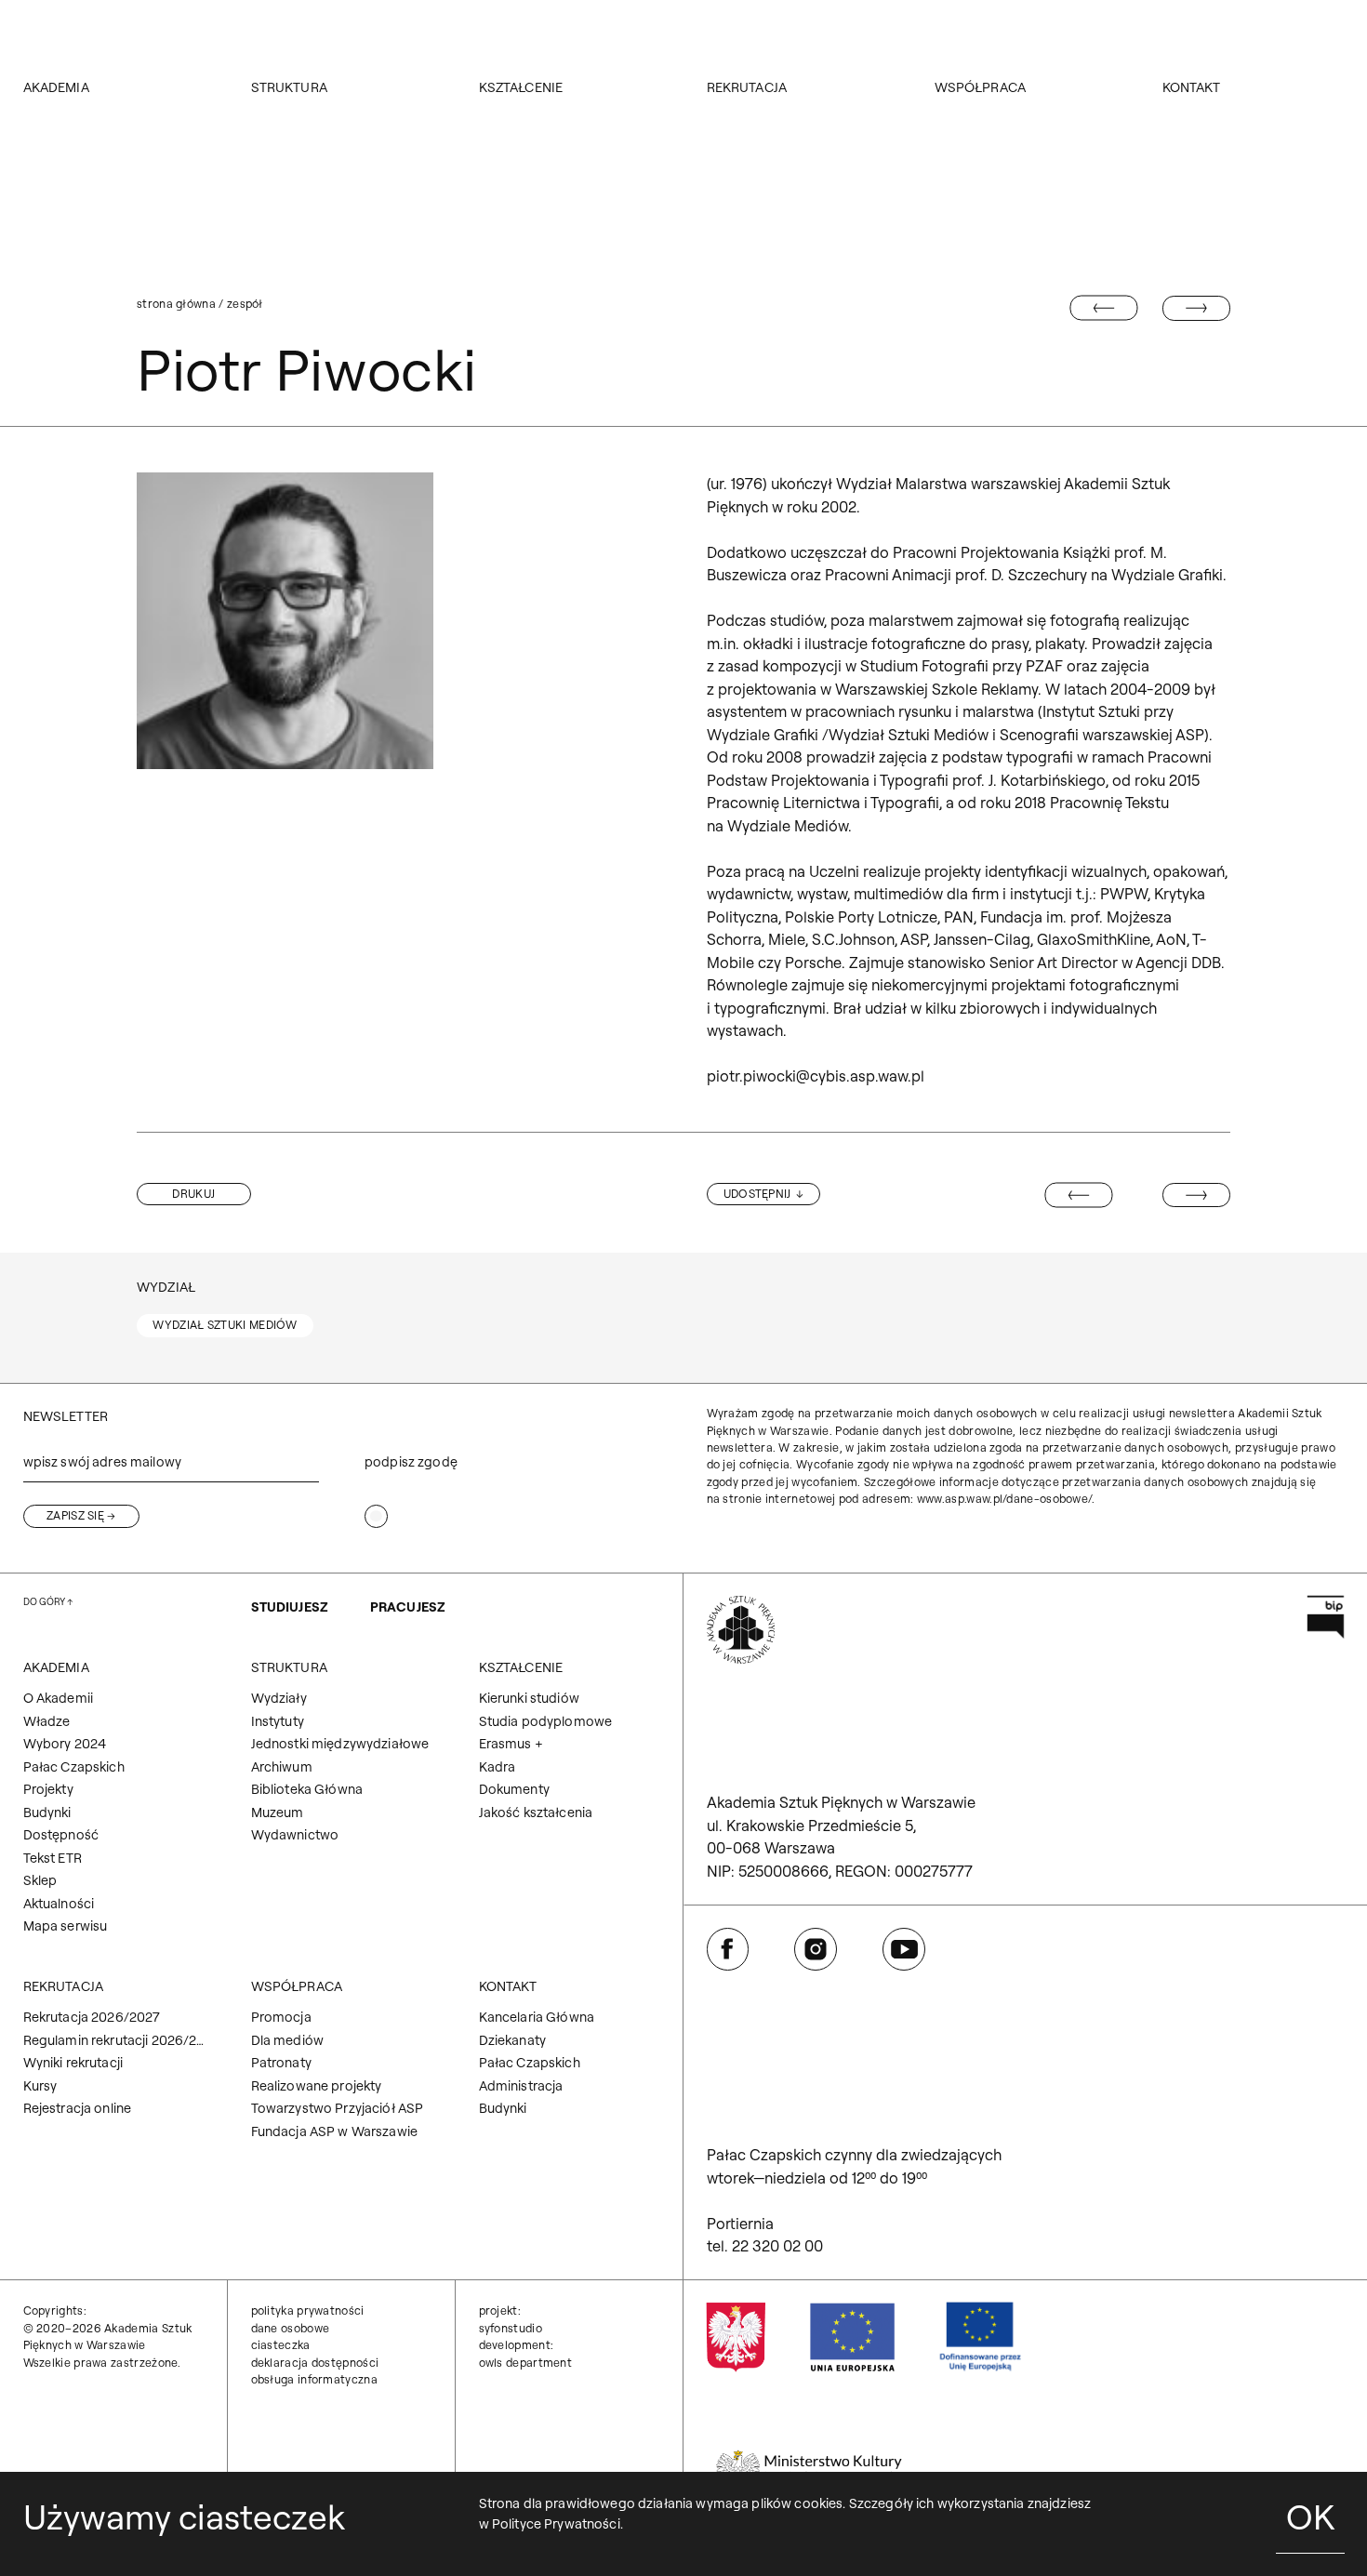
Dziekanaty (512, 2040)
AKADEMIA (56, 87)
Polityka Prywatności (308, 2310)
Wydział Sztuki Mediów (225, 1325)
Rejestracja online (78, 2108)
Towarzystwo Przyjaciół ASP (338, 2108)
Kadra (498, 1767)
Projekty (48, 1789)
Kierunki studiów (529, 1698)
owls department (526, 2363)
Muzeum (278, 1812)
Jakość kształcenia (536, 1812)
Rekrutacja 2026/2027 (92, 2017)
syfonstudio (511, 2328)
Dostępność (61, 1835)
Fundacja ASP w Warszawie (334, 2131)
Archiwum (282, 1767)
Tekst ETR (53, 1858)
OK (1310, 2516)
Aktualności (59, 1904)
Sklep (40, 1880)
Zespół (245, 304)
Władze (47, 1721)
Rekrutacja (747, 87)
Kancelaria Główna (537, 2017)
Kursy (40, 2086)
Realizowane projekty (317, 2086)
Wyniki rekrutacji (73, 2063)
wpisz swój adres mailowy (102, 1462)
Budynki (47, 1812)
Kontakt (1192, 87)
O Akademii (58, 1698)
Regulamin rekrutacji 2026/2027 (114, 2040)
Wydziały (279, 1698)
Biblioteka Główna (307, 1789)
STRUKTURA (289, 87)
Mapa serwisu (66, 1926)
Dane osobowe (291, 2328)
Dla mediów (287, 2040)
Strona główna (176, 304)
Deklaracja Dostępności (315, 2363)
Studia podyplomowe (546, 1721)
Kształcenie (521, 87)
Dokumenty (514, 1789)
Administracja (521, 2086)
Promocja (281, 2017)
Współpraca (980, 87)
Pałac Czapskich (74, 1767)
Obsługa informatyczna (314, 2379)
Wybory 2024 (65, 1744)
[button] (194, 1195)
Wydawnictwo (295, 1835)
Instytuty (278, 1721)
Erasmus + (511, 1744)
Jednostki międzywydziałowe (340, 1744)
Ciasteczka (281, 2345)
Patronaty (281, 2063)
